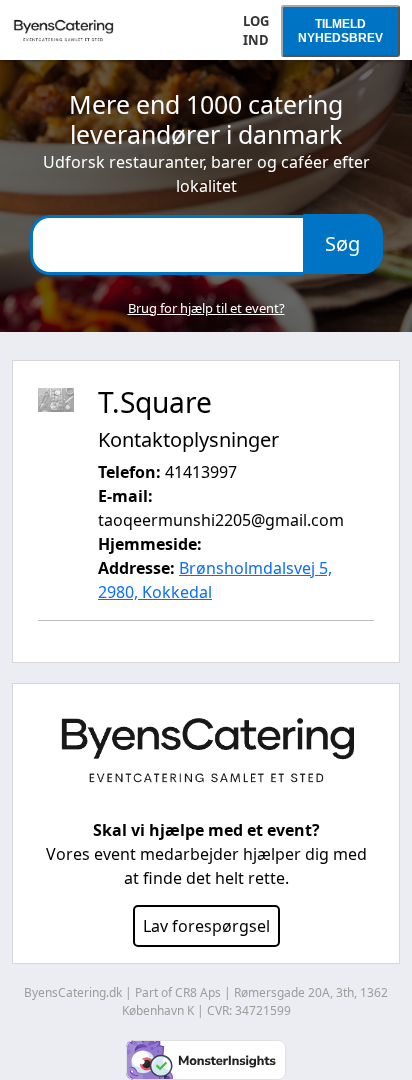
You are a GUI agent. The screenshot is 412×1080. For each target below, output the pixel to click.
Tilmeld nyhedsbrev (340, 31)
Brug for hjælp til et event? (206, 308)
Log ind (256, 31)
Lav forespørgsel (206, 926)
